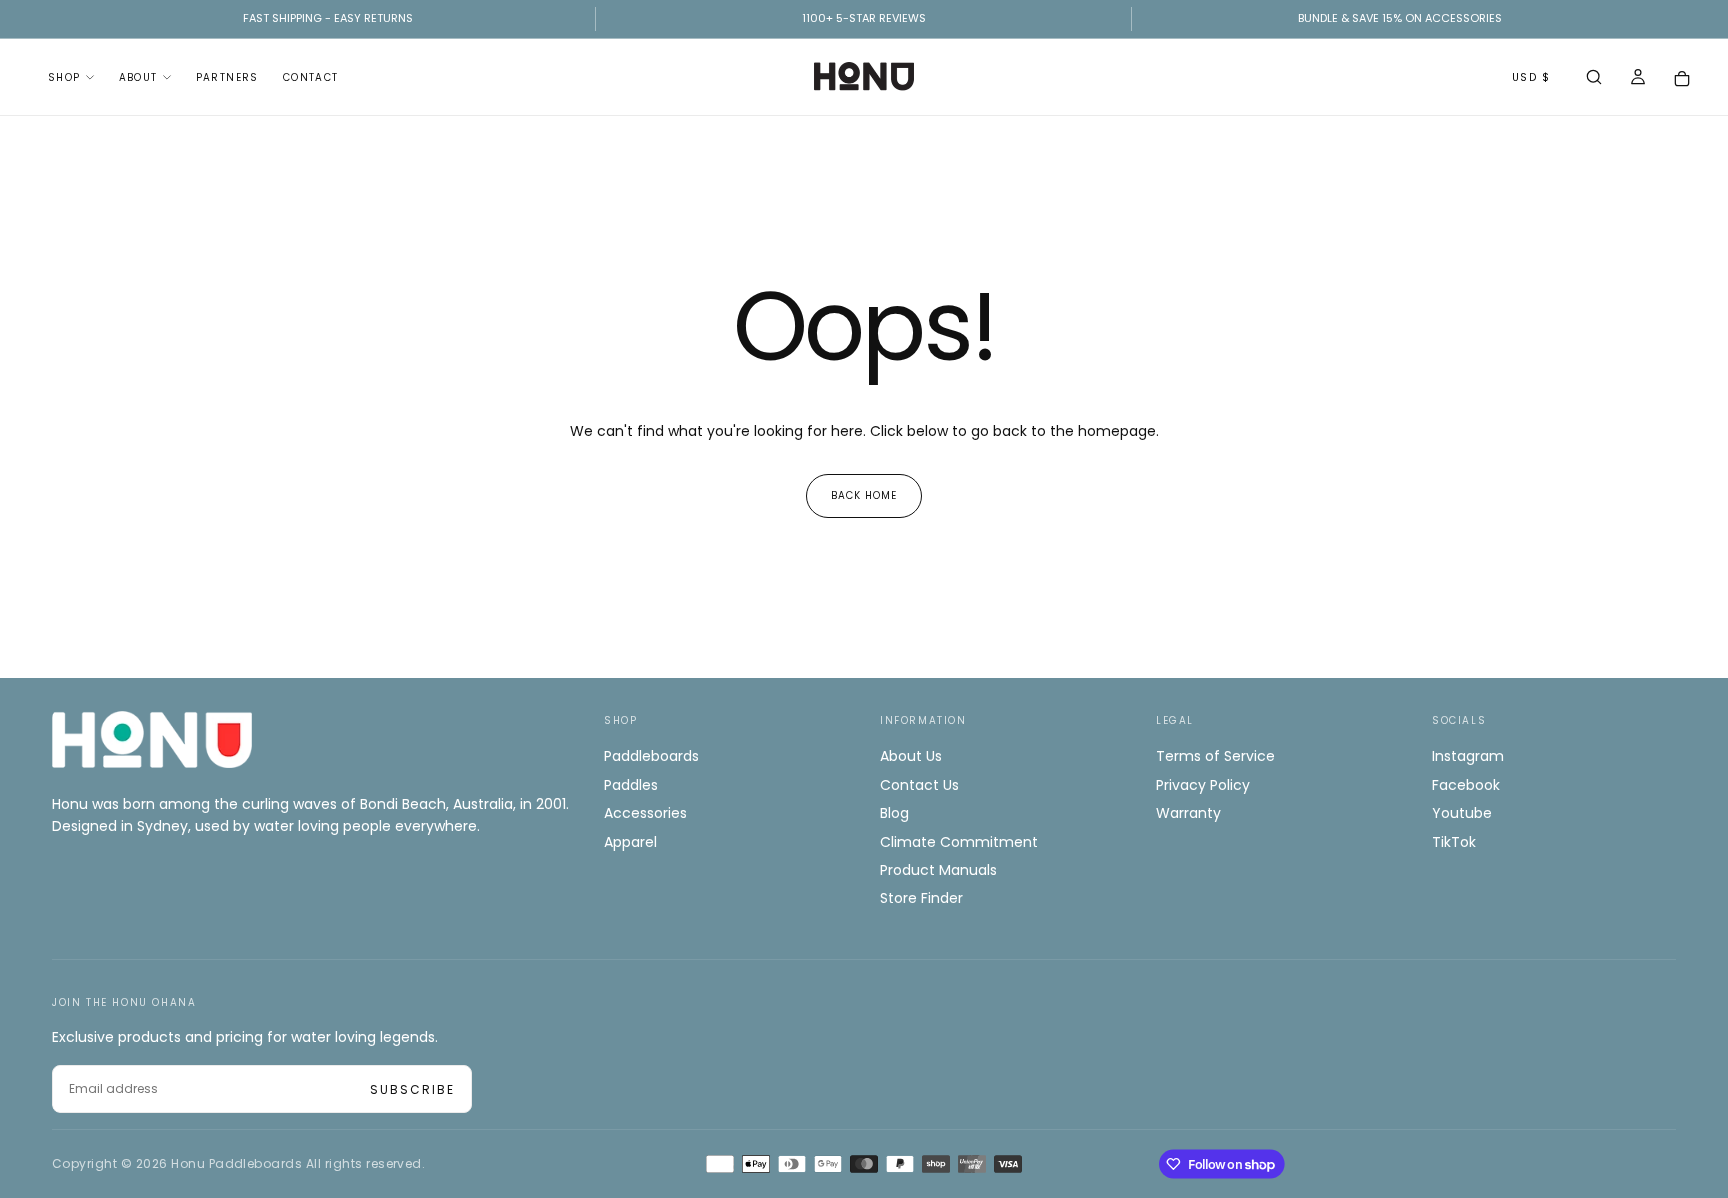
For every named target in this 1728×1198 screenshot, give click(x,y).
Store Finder (921, 898)
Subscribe (412, 1089)
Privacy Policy (1203, 785)
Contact (311, 77)
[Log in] (1638, 79)
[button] (1594, 79)
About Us (911, 756)
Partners (227, 77)
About (138, 77)
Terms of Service (1215, 756)
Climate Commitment (959, 842)
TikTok (1454, 842)
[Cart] (1682, 78)
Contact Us (919, 785)
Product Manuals (938, 870)
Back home (864, 495)
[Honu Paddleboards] (152, 739)
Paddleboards (651, 756)
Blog (894, 813)
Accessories (645, 813)
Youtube (1462, 813)
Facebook (1466, 785)
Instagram (1468, 756)
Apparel (630, 842)
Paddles (631, 785)
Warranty (1188, 813)
